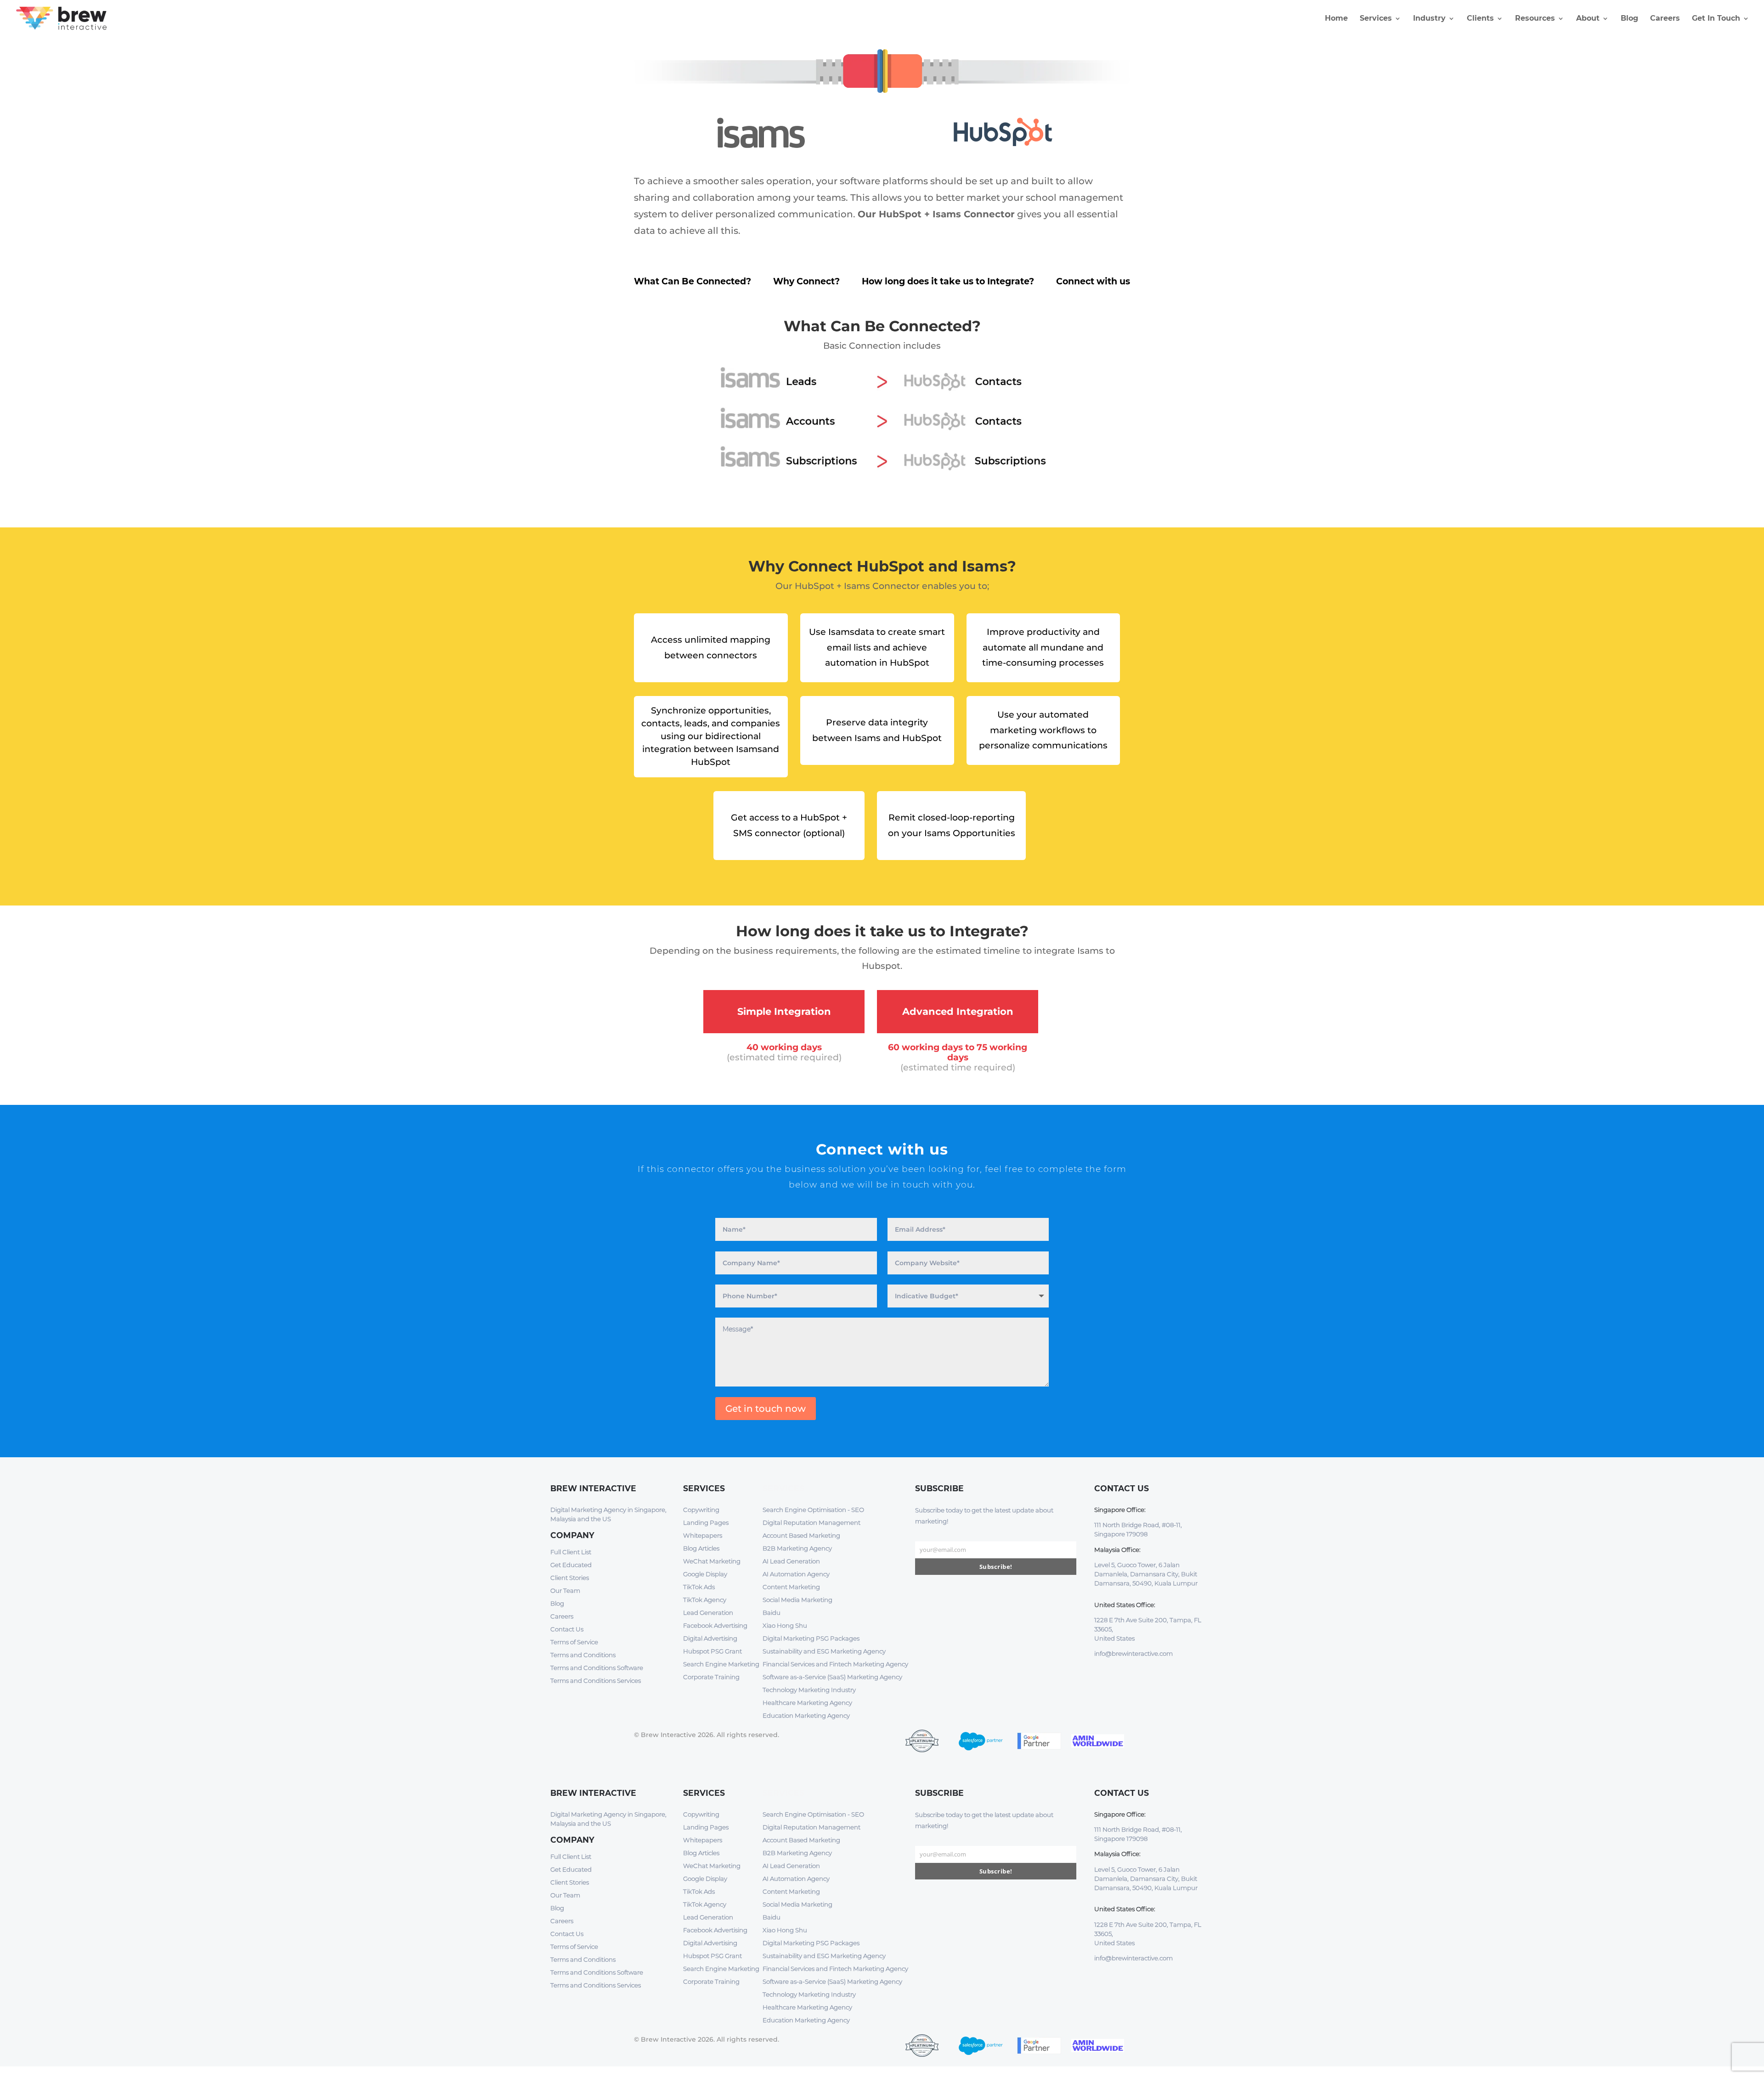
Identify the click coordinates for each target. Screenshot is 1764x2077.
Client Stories (570, 1578)
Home (1336, 19)
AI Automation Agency (796, 1574)
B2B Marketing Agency (797, 1548)
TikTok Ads (699, 1587)
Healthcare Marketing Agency (807, 1703)
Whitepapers (703, 1535)
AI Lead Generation (791, 1561)
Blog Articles (701, 1548)
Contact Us (567, 1629)
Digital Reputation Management (811, 1522)
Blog (1629, 19)
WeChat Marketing (712, 1561)
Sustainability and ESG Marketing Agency (824, 1651)
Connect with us (1093, 281)
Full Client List (571, 1552)
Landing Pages (706, 1522)
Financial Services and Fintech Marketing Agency (835, 1664)
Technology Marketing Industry (809, 1690)
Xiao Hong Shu (785, 1625)
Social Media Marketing (797, 1600)
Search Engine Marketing (721, 1664)
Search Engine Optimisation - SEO (813, 1510)
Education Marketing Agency (806, 1715)
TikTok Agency (705, 1600)
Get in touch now (766, 1409)
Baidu (772, 1613)
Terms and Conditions (583, 1655)
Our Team (565, 1590)
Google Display (705, 1574)
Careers (1665, 19)
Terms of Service (574, 1642)
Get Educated (571, 1565)
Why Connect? (806, 281)
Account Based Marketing (801, 1535)
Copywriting (701, 1510)
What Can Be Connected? (693, 281)
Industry (1429, 19)
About (1588, 19)
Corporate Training (711, 1677)
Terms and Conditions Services (596, 1681)
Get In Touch (1716, 19)
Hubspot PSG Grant (712, 1651)
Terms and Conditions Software (597, 1668)
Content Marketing (791, 1587)
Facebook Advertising (715, 1625)
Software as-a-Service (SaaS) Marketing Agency (832, 1677)
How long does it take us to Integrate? (948, 281)
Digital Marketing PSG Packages (811, 1638)
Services (1376, 19)
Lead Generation (708, 1613)
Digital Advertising (710, 1638)
